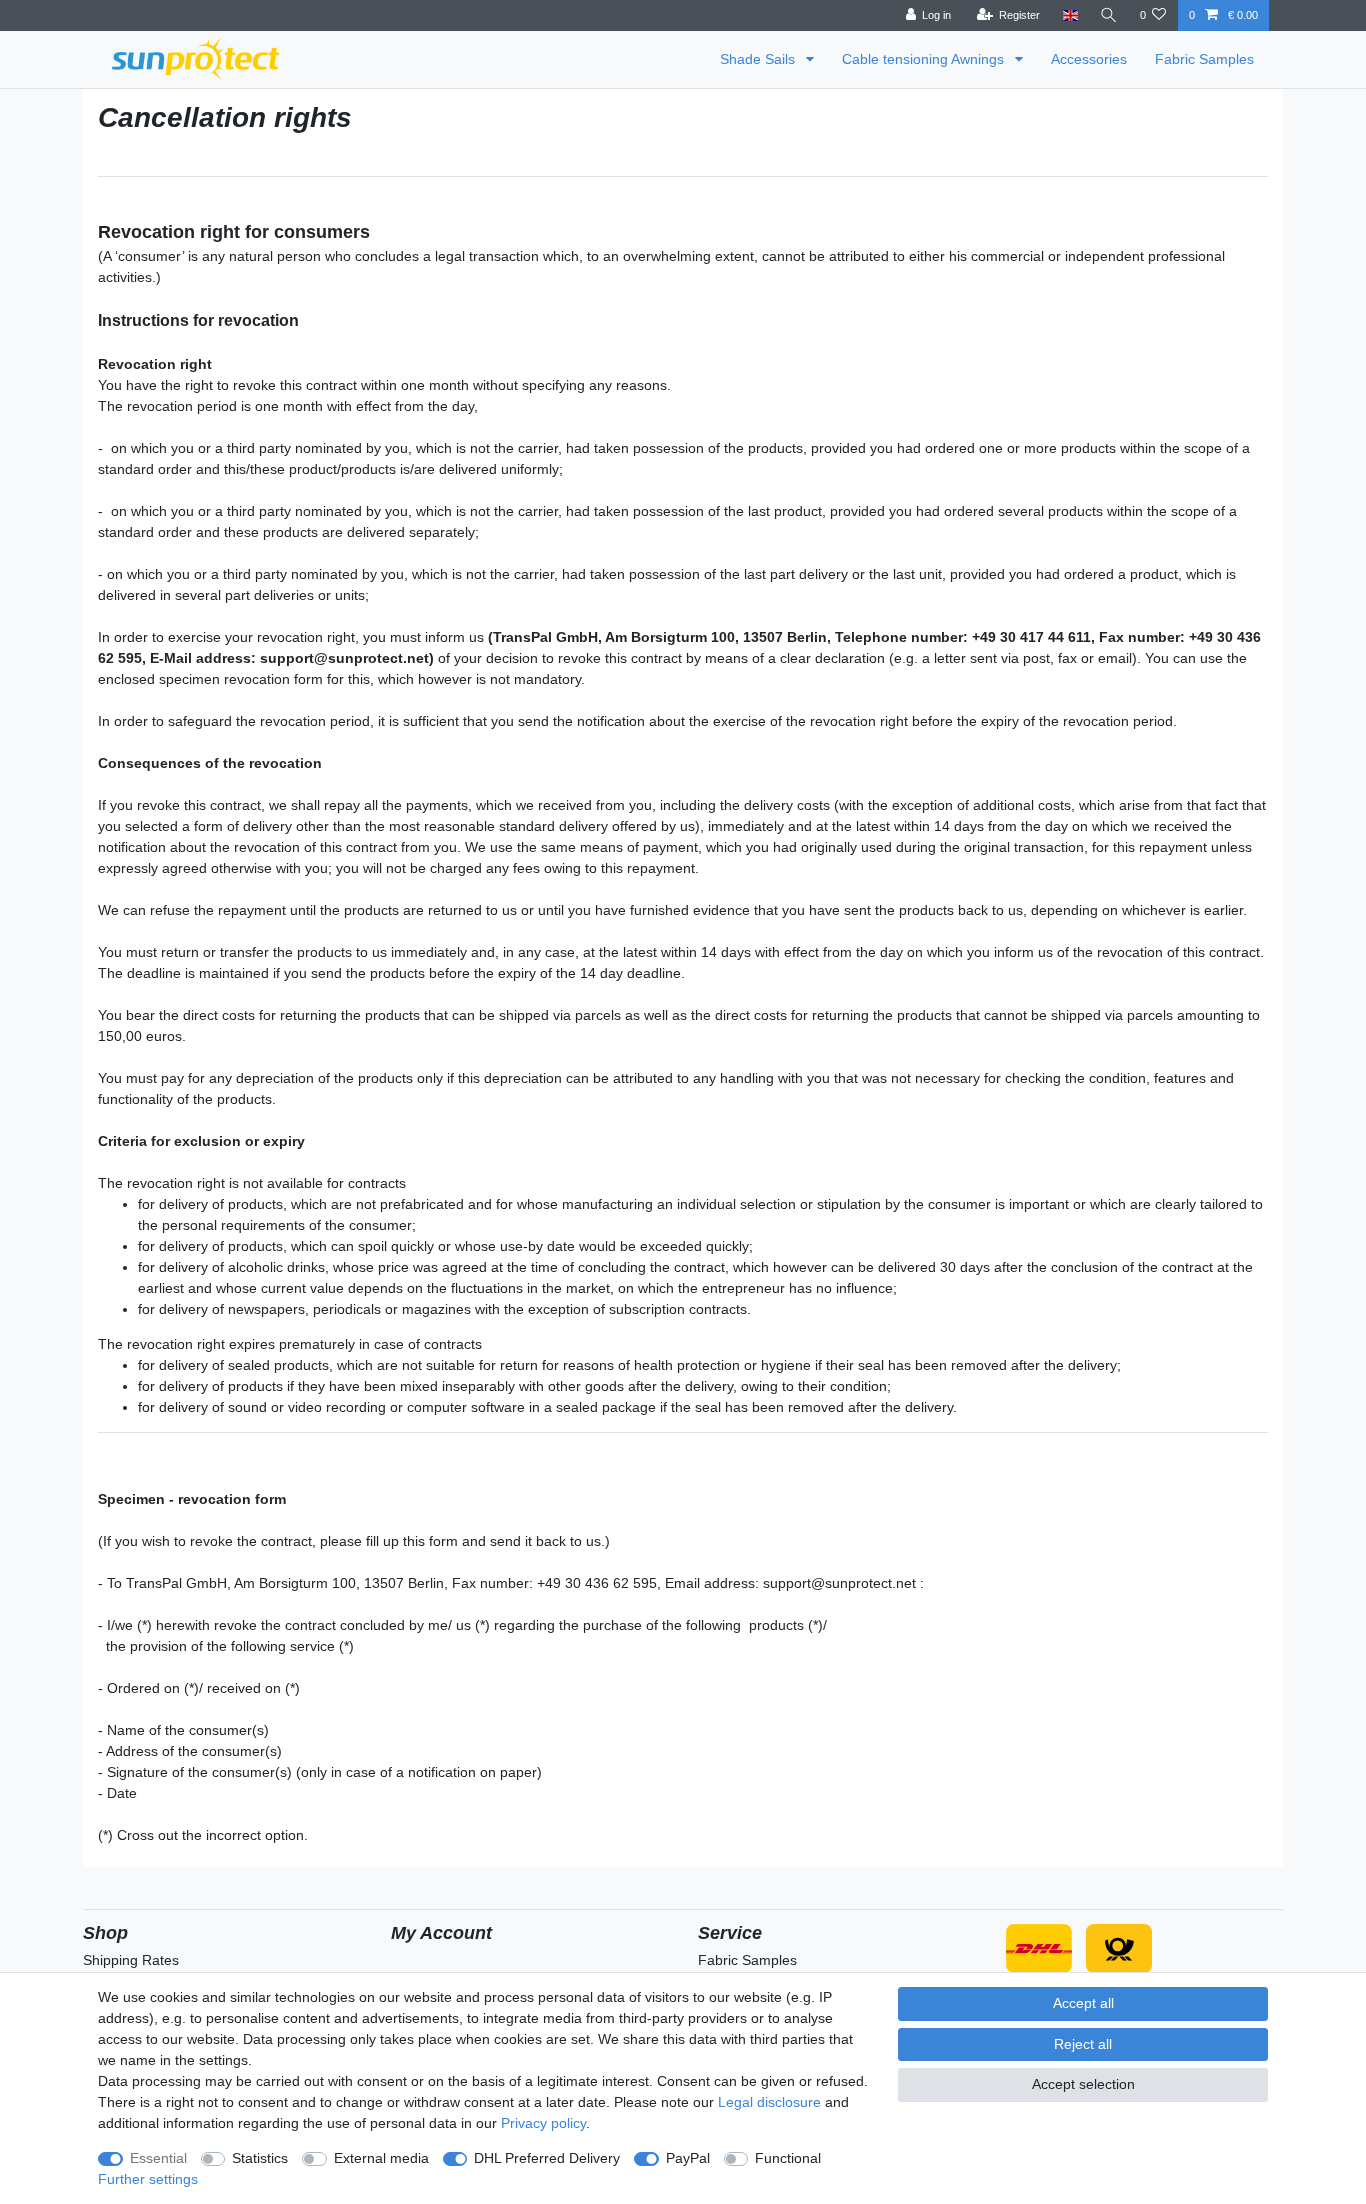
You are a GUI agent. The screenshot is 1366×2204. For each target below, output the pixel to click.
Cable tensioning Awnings (925, 59)
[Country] (1069, 15)
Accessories (1089, 59)
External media (381, 2158)
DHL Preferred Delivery (547, 2158)
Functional (788, 2158)
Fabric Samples (1204, 59)
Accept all (1083, 2003)
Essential (158, 2158)
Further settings (148, 2179)
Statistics (260, 2158)
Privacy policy (543, 2123)
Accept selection (1083, 2084)
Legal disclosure (769, 2102)
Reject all (1083, 2044)
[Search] (1109, 15)
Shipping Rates (131, 1960)
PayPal (688, 2158)
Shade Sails (759, 59)
